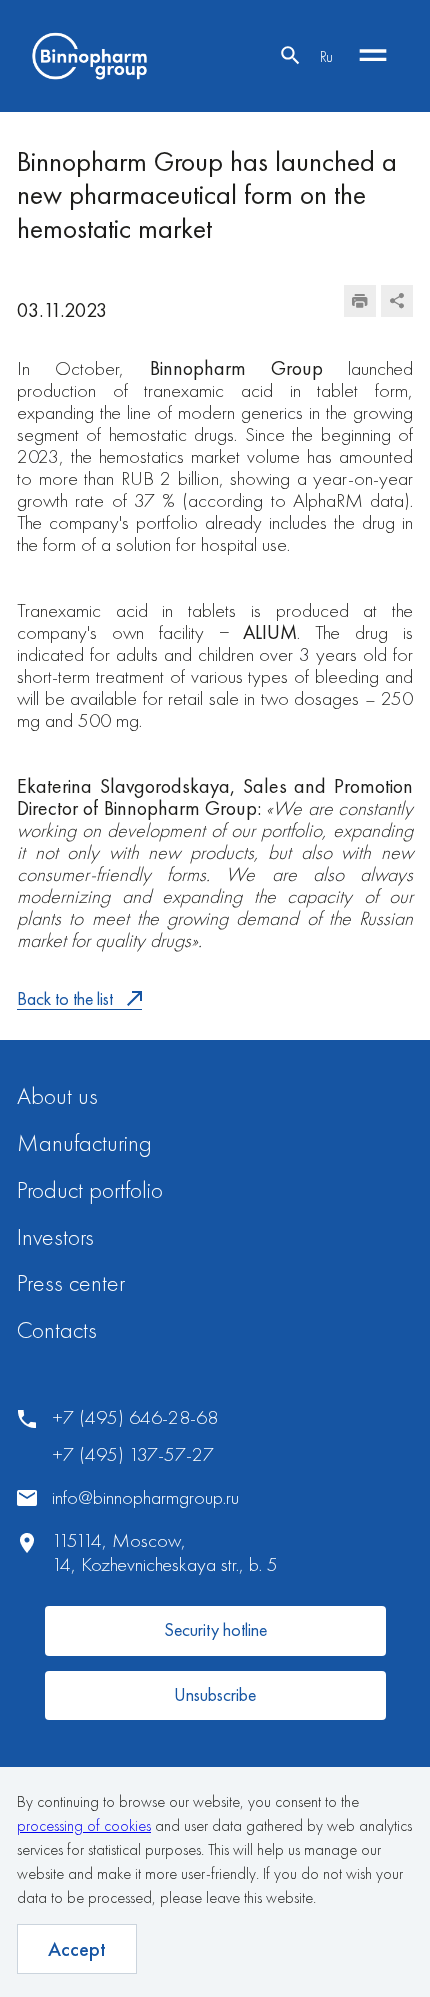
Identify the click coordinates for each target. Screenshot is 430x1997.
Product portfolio (90, 1189)
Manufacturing (84, 1142)
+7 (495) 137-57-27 (133, 1454)
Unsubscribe (215, 1694)
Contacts (57, 1329)
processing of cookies (84, 1825)
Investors (55, 1236)
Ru (326, 56)
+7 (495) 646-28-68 (135, 1417)
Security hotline (215, 1629)
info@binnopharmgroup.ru (145, 1497)
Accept (77, 1949)
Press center (71, 1282)
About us (57, 1095)
